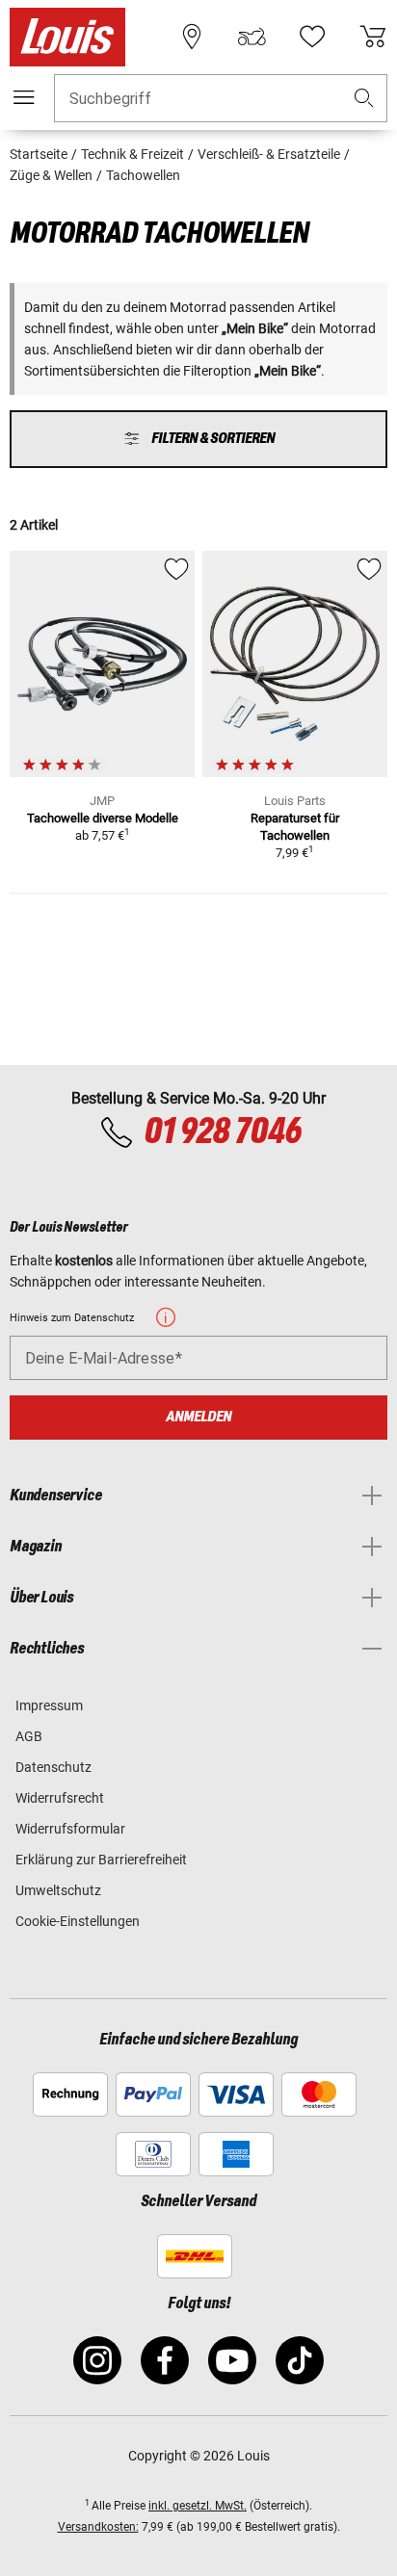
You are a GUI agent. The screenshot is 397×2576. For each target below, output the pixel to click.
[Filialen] (192, 37)
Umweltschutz (58, 1890)
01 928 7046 (222, 1132)
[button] (364, 99)
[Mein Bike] (251, 37)
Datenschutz (53, 1767)
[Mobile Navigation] (24, 97)
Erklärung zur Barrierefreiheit (101, 1860)
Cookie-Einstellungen (78, 1921)
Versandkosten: (98, 2527)
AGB (29, 1736)
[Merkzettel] (312, 37)
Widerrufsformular (70, 1829)
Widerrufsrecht (60, 1798)
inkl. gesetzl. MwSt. (198, 2506)
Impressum (49, 1705)
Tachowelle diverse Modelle (103, 818)
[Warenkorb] (373, 37)
